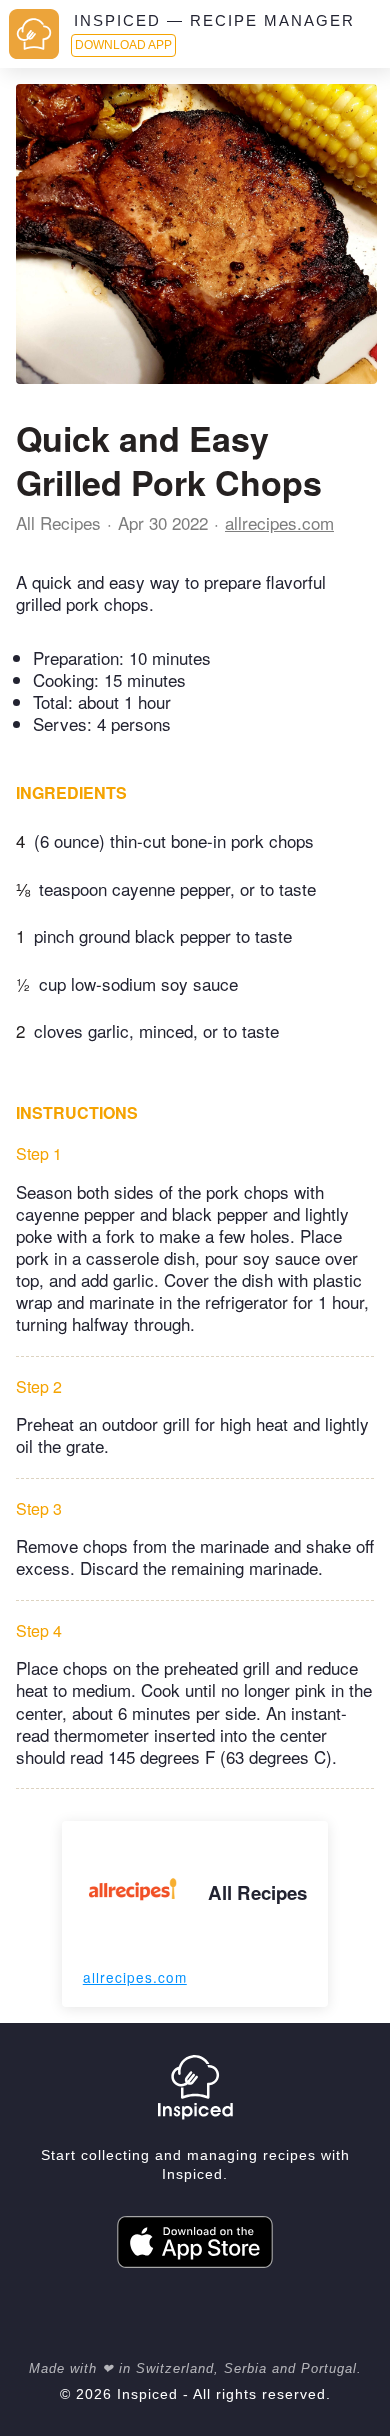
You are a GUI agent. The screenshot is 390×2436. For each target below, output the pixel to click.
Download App (123, 45)
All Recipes (58, 522)
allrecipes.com (279, 522)
